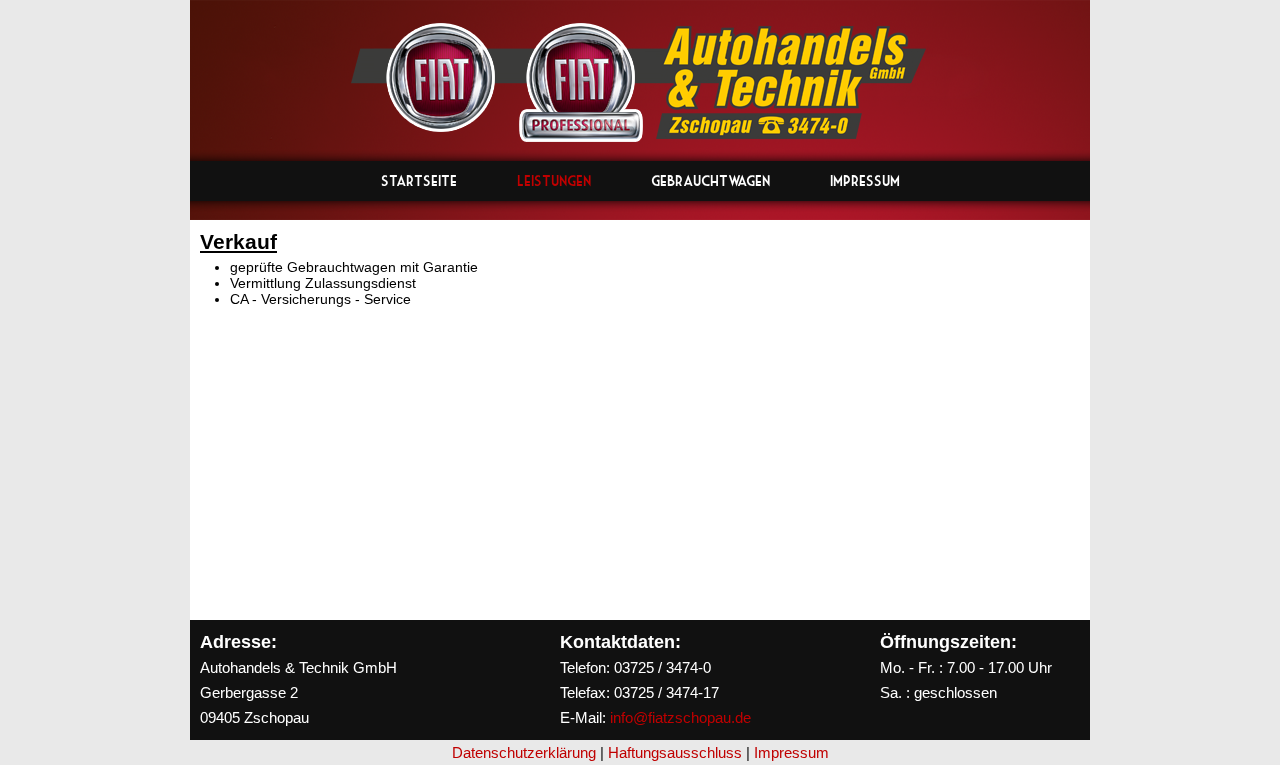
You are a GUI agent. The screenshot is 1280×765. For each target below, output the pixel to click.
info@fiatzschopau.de (680, 717)
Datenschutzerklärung (524, 752)
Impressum (865, 180)
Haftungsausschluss (675, 752)
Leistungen (554, 180)
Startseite (419, 180)
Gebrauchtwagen (710, 180)
